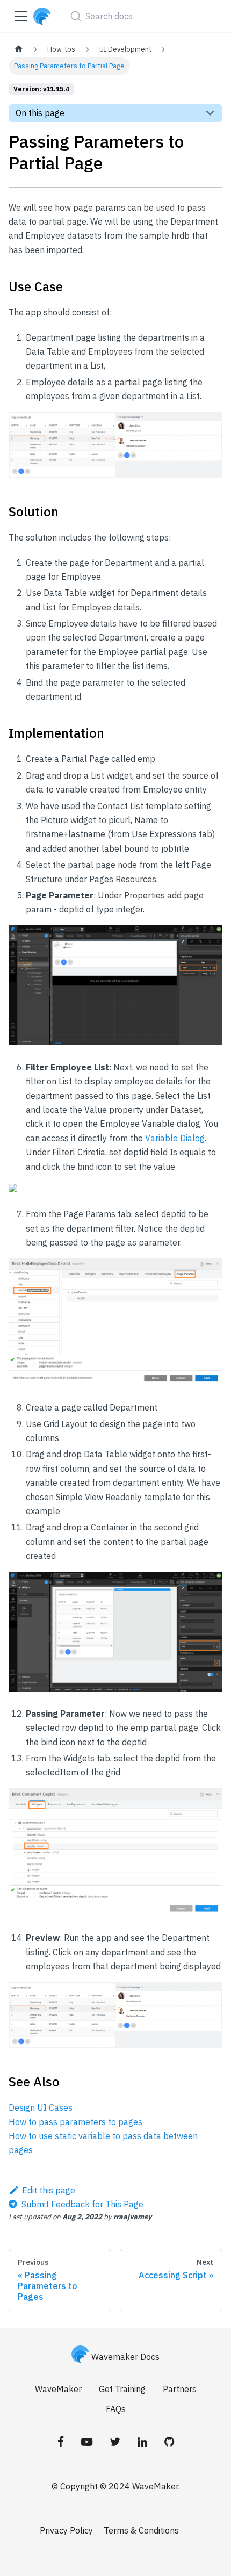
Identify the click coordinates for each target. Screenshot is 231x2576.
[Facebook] (61, 2441)
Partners (180, 2389)
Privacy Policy (66, 2530)
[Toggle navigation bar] (21, 16)
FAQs (116, 2409)
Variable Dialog (175, 1138)
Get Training (122, 2389)
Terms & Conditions (141, 2530)
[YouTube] (87, 2441)
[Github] (169, 2441)
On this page (40, 113)
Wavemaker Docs (125, 2357)
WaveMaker (58, 2389)
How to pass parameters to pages (75, 2122)
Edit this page (49, 2190)
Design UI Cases (41, 2107)
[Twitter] (115, 2441)
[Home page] (19, 49)
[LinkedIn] (142, 2441)
